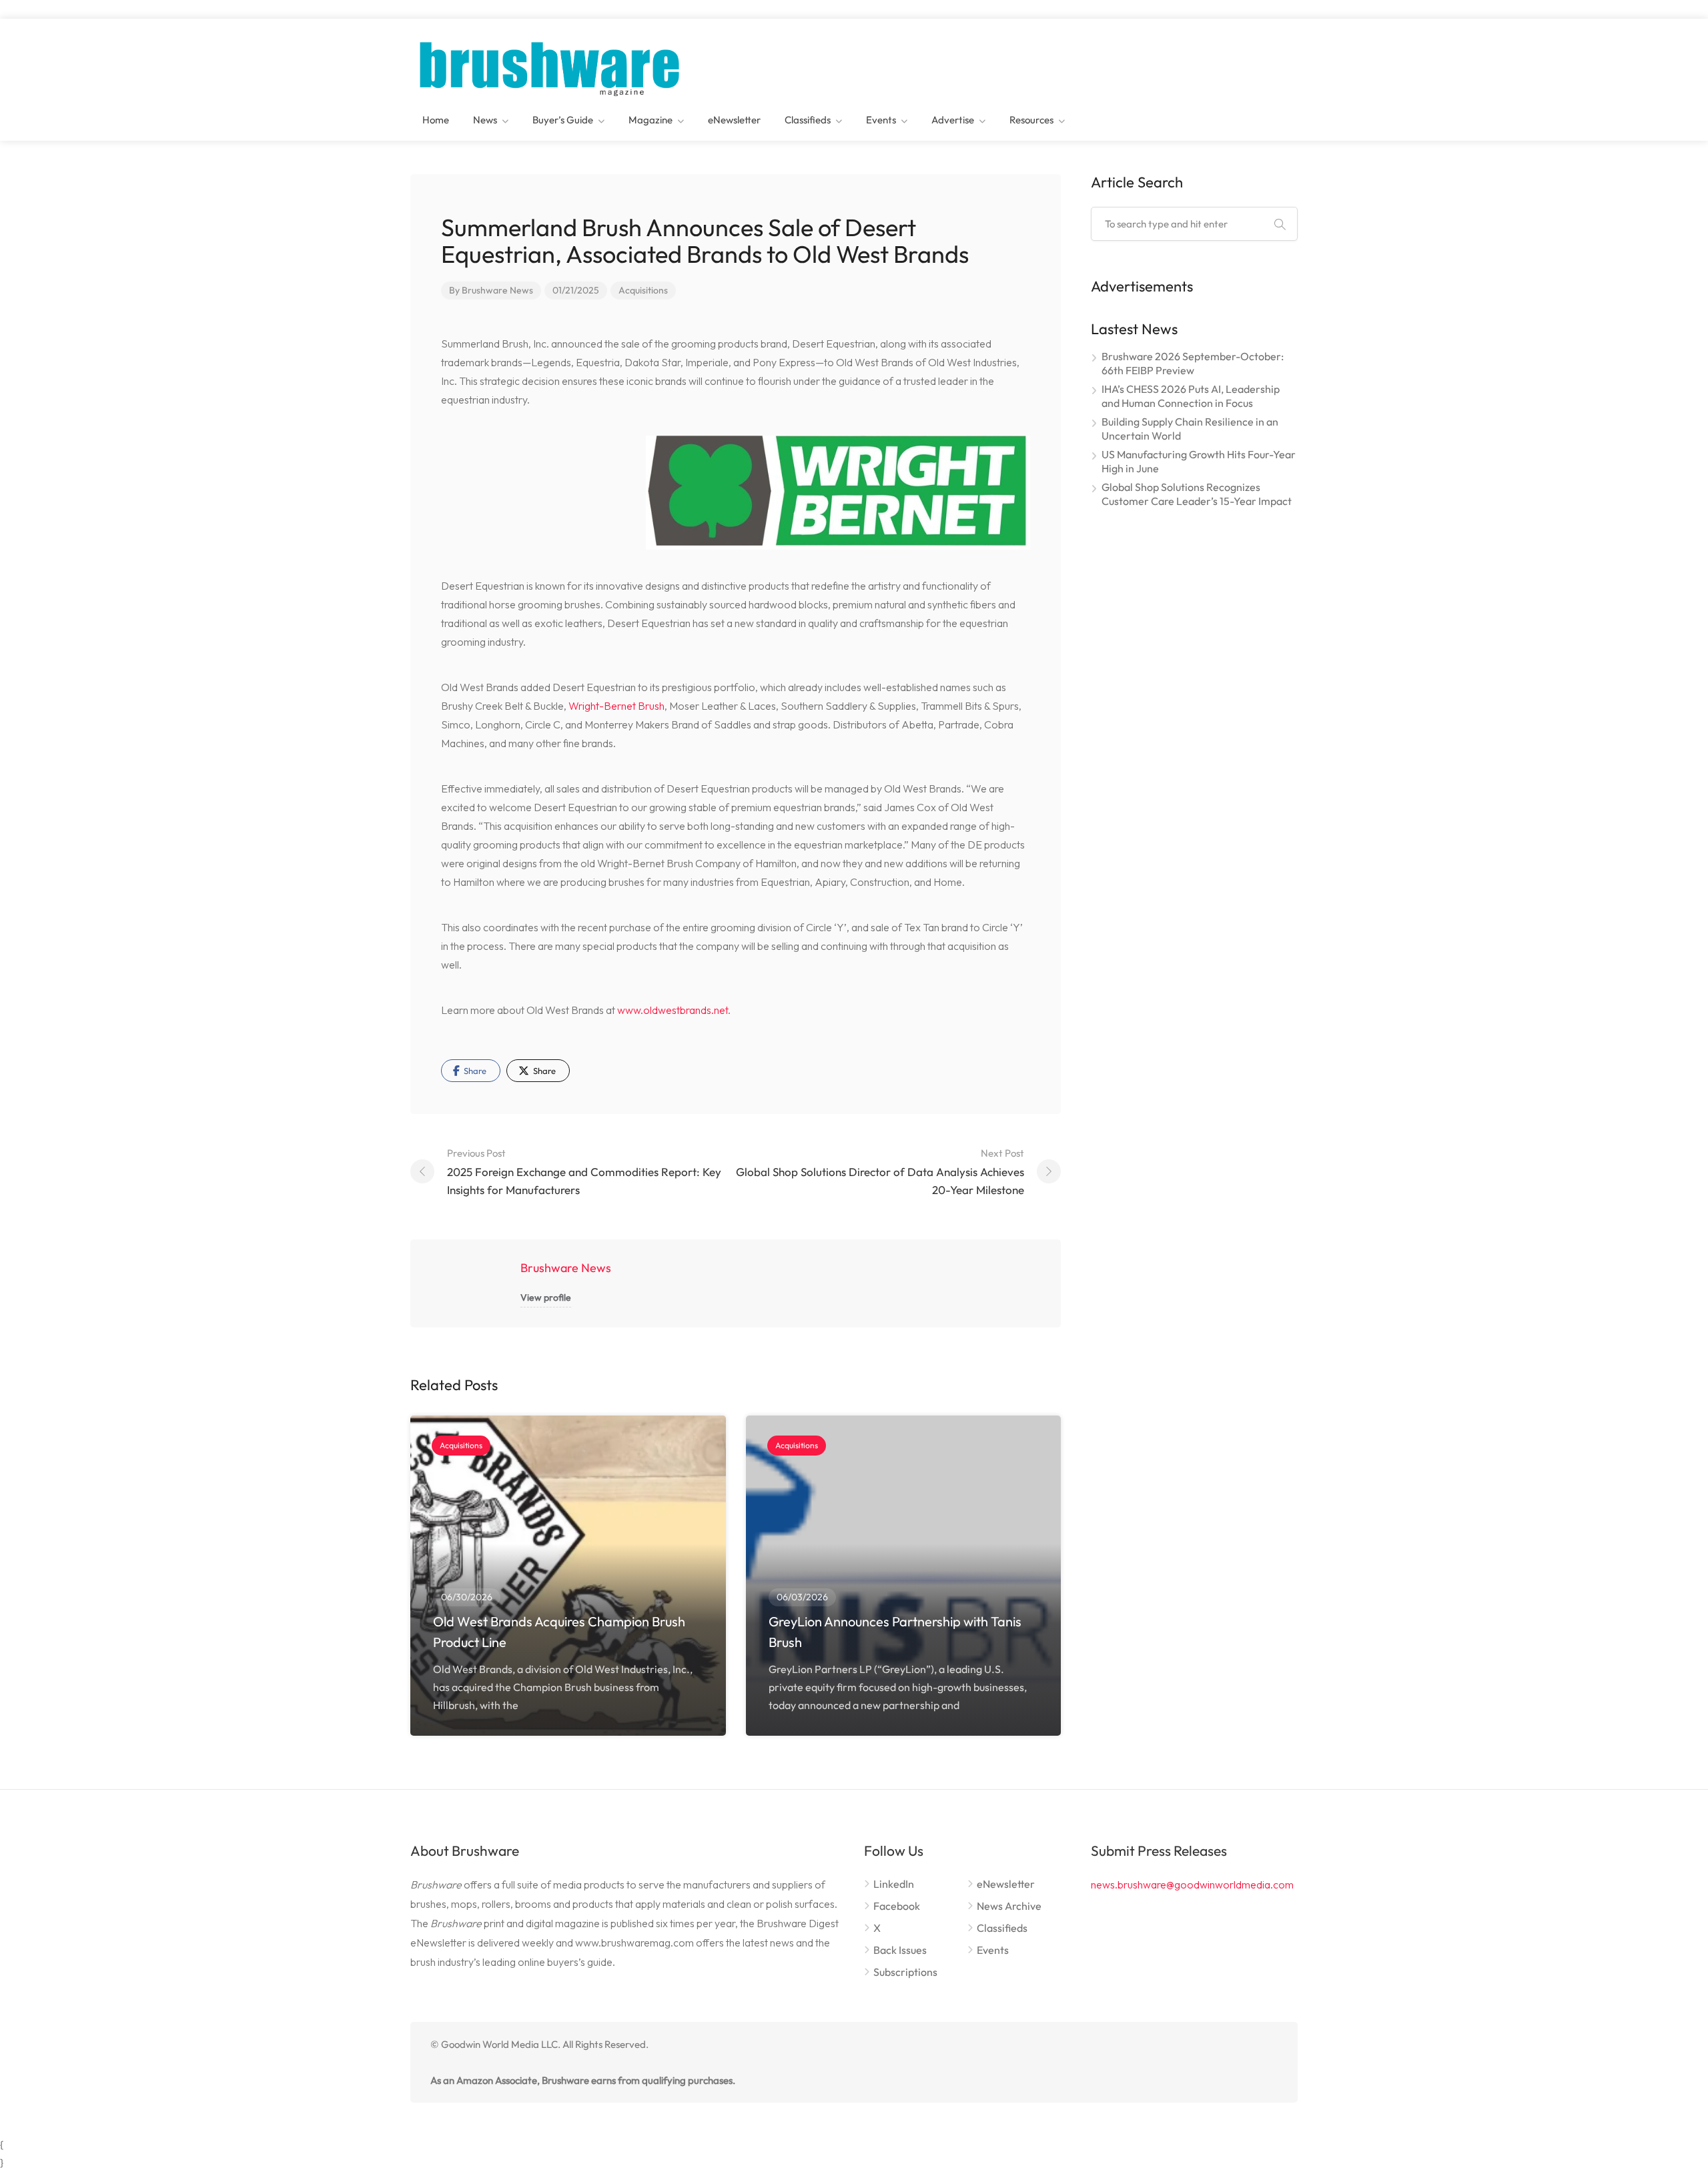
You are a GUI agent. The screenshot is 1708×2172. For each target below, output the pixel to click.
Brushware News (497, 290)
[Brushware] (551, 65)
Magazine (651, 120)
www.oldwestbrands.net (673, 1010)
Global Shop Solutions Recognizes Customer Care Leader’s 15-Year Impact (1197, 494)
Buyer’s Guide (563, 120)
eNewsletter (734, 120)
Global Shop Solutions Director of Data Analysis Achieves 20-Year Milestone (880, 1172)
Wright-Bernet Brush (616, 706)
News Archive (1009, 1906)
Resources (1031, 120)
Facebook (897, 1906)
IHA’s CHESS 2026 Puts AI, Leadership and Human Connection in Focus (1191, 396)
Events (881, 120)
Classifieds (808, 120)
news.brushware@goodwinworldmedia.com (1192, 1884)
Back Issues (900, 1950)
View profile (546, 1297)
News (485, 120)
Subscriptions (905, 1972)
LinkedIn (894, 1884)
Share (474, 1071)
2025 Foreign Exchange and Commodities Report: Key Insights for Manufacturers (584, 1172)
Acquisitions (643, 290)
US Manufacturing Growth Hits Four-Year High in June (1199, 461)
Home (436, 120)
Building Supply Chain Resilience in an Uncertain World (1190, 429)
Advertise (953, 120)
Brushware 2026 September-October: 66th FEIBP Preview (1193, 363)
